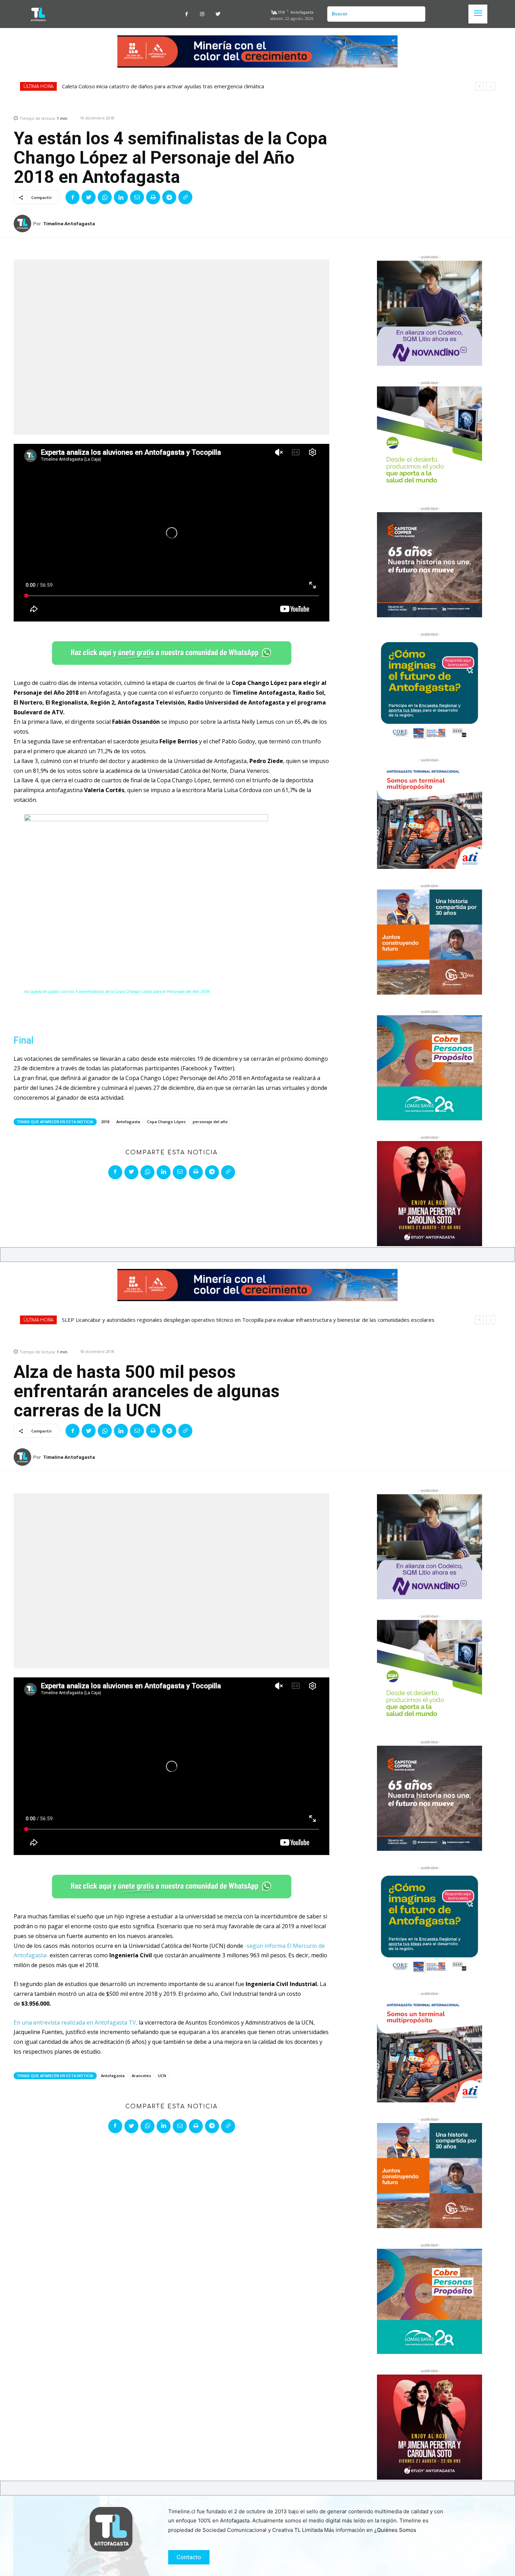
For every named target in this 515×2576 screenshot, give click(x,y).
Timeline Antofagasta (69, 224)
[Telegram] (169, 197)
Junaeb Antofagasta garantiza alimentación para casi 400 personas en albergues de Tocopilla (174, 86)
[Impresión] (153, 197)
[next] (491, 86)
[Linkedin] (121, 197)
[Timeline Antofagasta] (23, 224)
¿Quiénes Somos (395, 2530)
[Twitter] (218, 14)
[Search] (417, 14)
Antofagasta (128, 1122)
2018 (105, 1122)
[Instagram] (202, 14)
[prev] (479, 86)
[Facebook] (187, 14)
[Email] (137, 197)
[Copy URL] (185, 197)
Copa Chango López (166, 1122)
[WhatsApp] (105, 197)
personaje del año (210, 1122)
